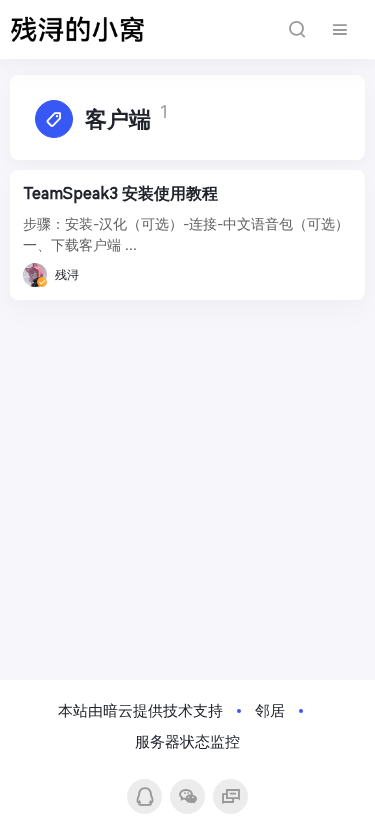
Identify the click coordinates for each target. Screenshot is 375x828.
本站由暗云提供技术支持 (140, 710)
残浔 (67, 274)
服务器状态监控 (187, 741)
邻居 (270, 710)
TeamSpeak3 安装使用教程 (120, 193)
